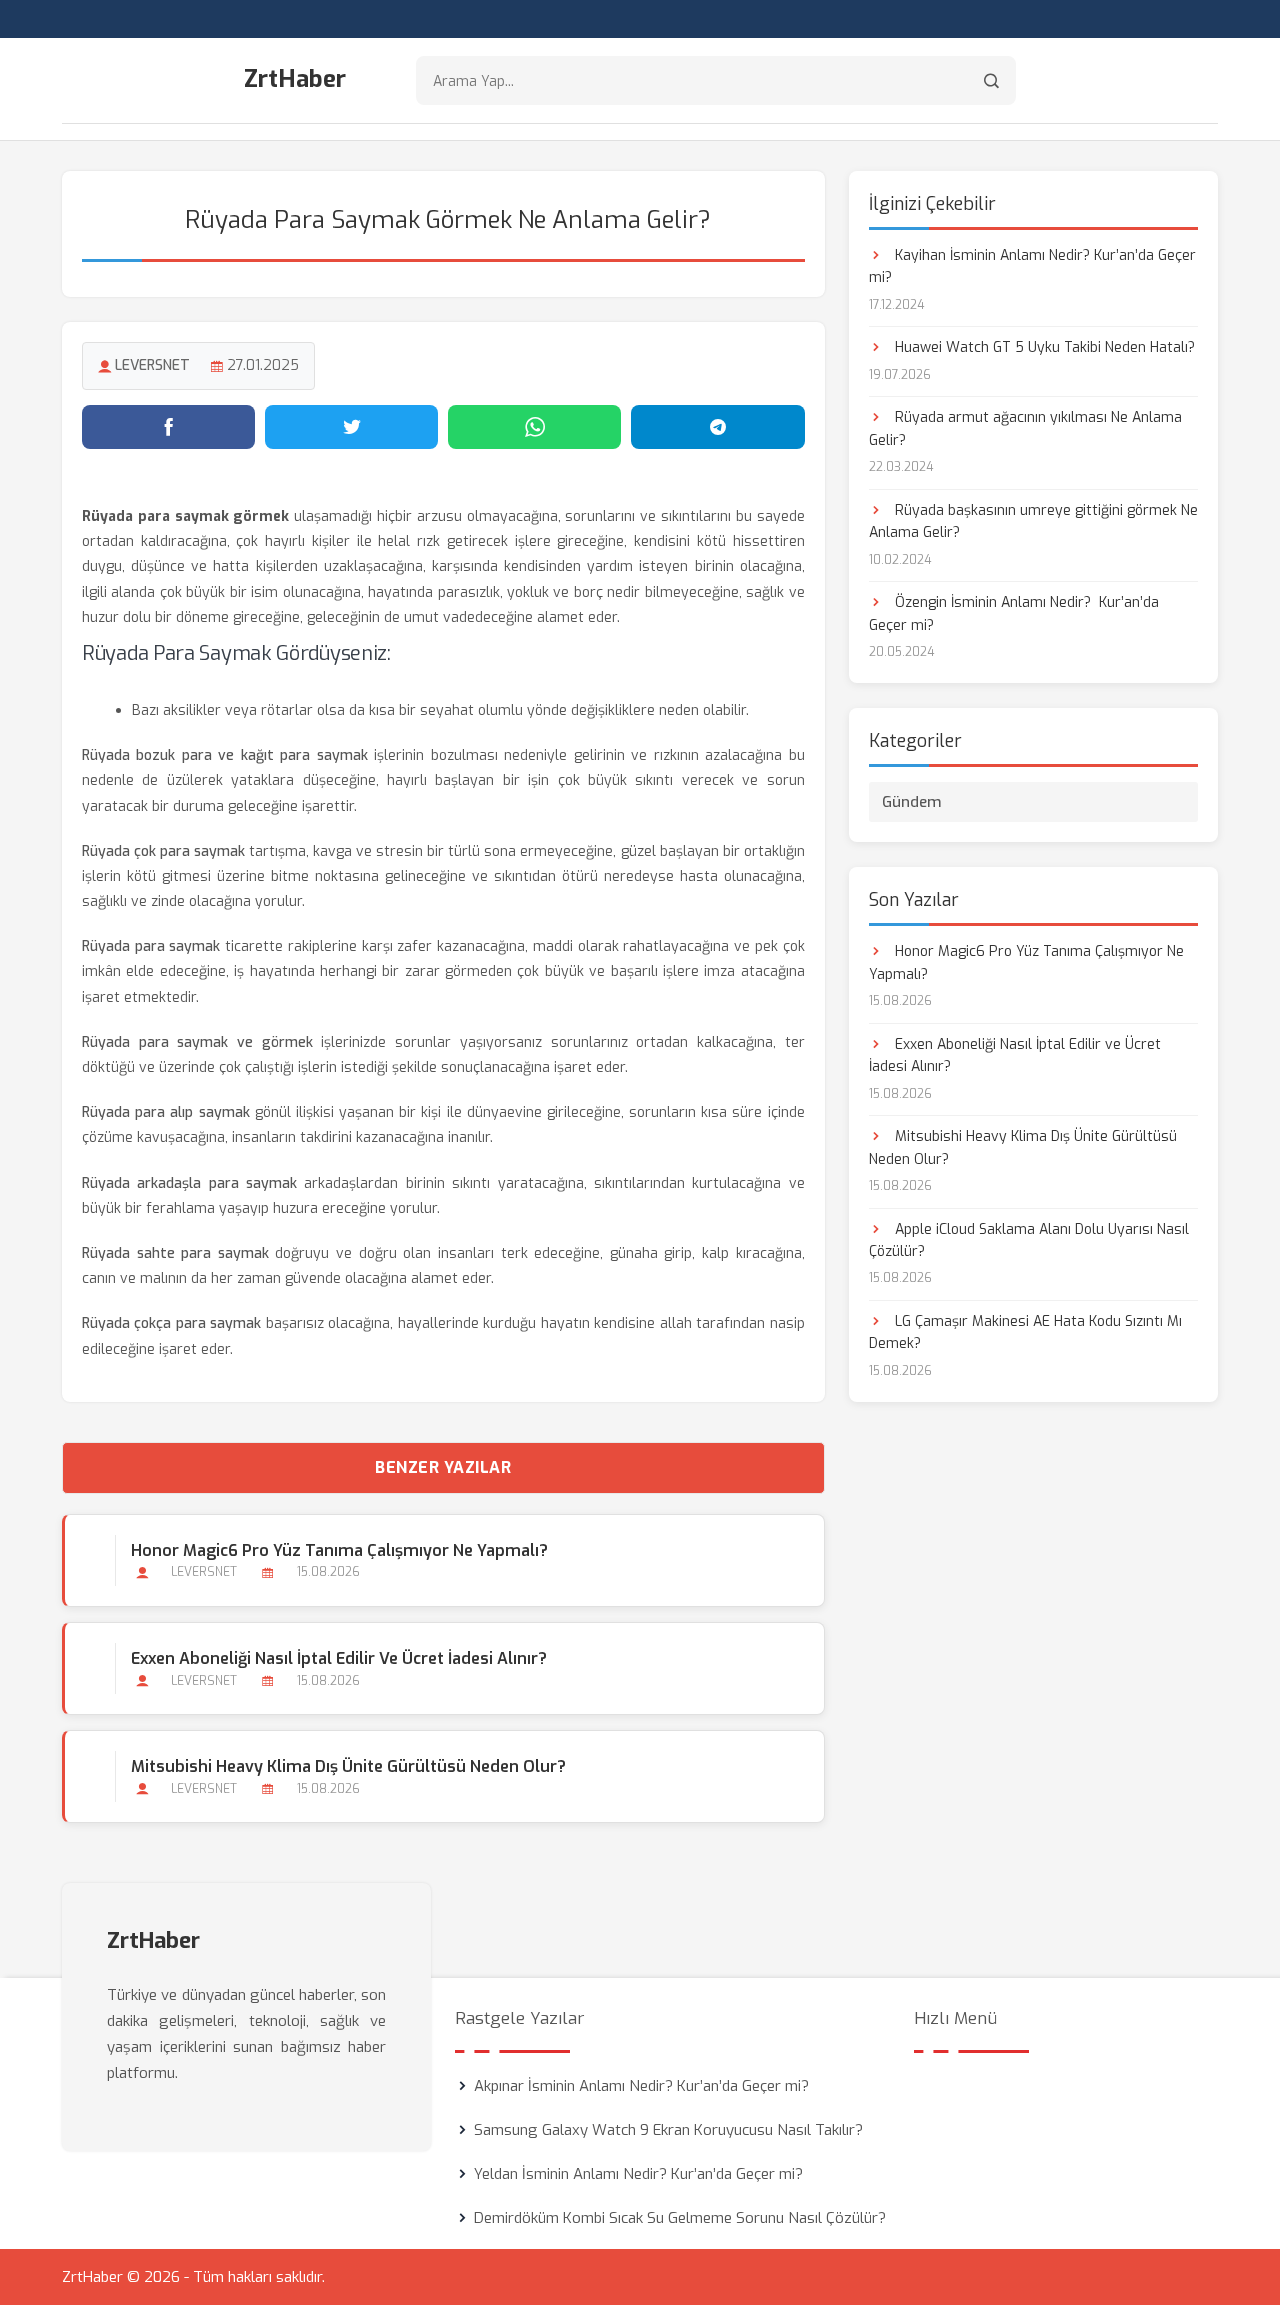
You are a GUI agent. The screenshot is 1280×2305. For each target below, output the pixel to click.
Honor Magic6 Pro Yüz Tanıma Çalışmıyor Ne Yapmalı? (339, 1550)
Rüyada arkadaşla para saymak (189, 1183)
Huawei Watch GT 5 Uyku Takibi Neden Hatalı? (1043, 347)
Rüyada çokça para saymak (171, 1323)
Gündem (912, 802)
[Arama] (991, 80)
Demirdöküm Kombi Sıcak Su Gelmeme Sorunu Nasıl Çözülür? (680, 2218)
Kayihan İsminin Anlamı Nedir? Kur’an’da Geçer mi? (1032, 266)
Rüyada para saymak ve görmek (197, 1042)
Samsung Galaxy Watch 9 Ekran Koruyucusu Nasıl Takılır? (668, 2130)
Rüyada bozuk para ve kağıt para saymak (225, 755)
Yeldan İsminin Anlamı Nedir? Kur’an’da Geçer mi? (638, 2174)
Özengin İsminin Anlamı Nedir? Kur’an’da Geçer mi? (1014, 613)
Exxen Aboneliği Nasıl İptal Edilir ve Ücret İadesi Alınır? (339, 1658)
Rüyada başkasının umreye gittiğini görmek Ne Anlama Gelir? (1033, 521)
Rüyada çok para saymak (163, 851)
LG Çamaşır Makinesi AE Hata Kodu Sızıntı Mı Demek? (1025, 1332)
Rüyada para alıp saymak (166, 1112)
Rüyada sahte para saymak (175, 1253)
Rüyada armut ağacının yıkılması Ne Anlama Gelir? (1025, 428)
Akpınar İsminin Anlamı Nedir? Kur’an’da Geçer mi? (641, 2086)
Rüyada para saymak (151, 946)
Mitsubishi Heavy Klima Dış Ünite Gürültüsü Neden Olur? (348, 1766)
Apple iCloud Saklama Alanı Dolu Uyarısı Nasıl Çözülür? (1029, 1240)
